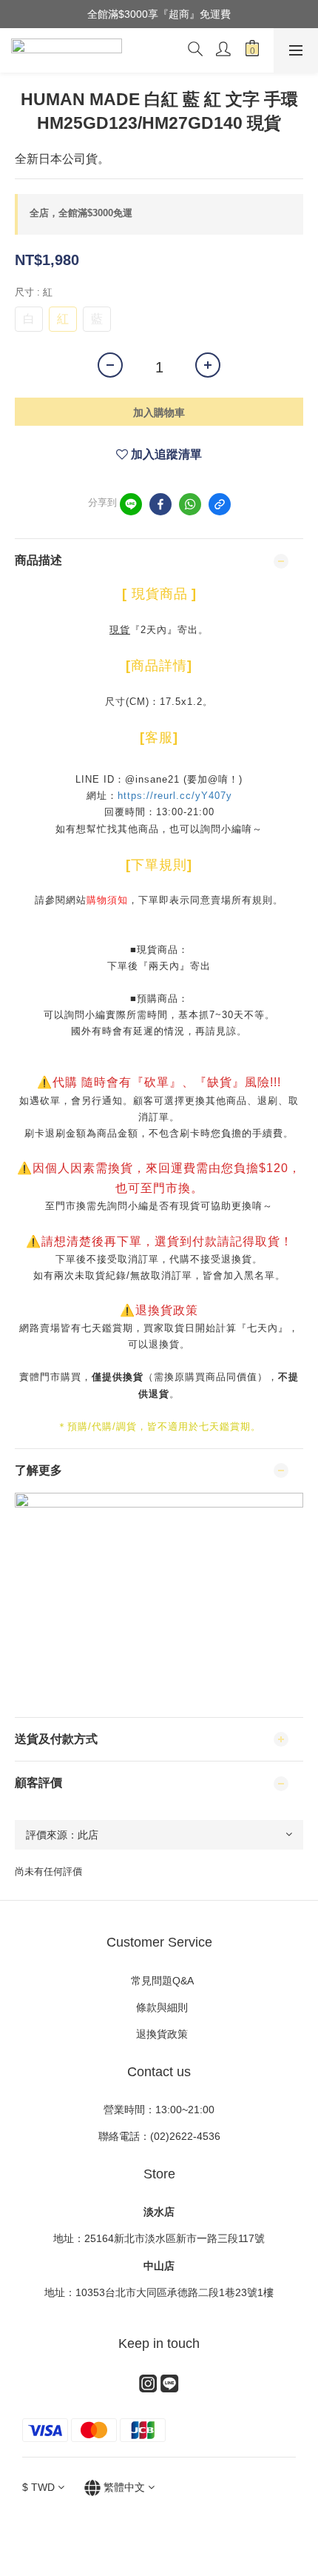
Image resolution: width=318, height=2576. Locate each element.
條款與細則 (163, 2007)
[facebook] (160, 504)
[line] (131, 504)
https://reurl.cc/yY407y (175, 796)
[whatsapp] (190, 504)
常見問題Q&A (159, 1981)
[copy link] (220, 504)
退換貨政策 (159, 2034)
